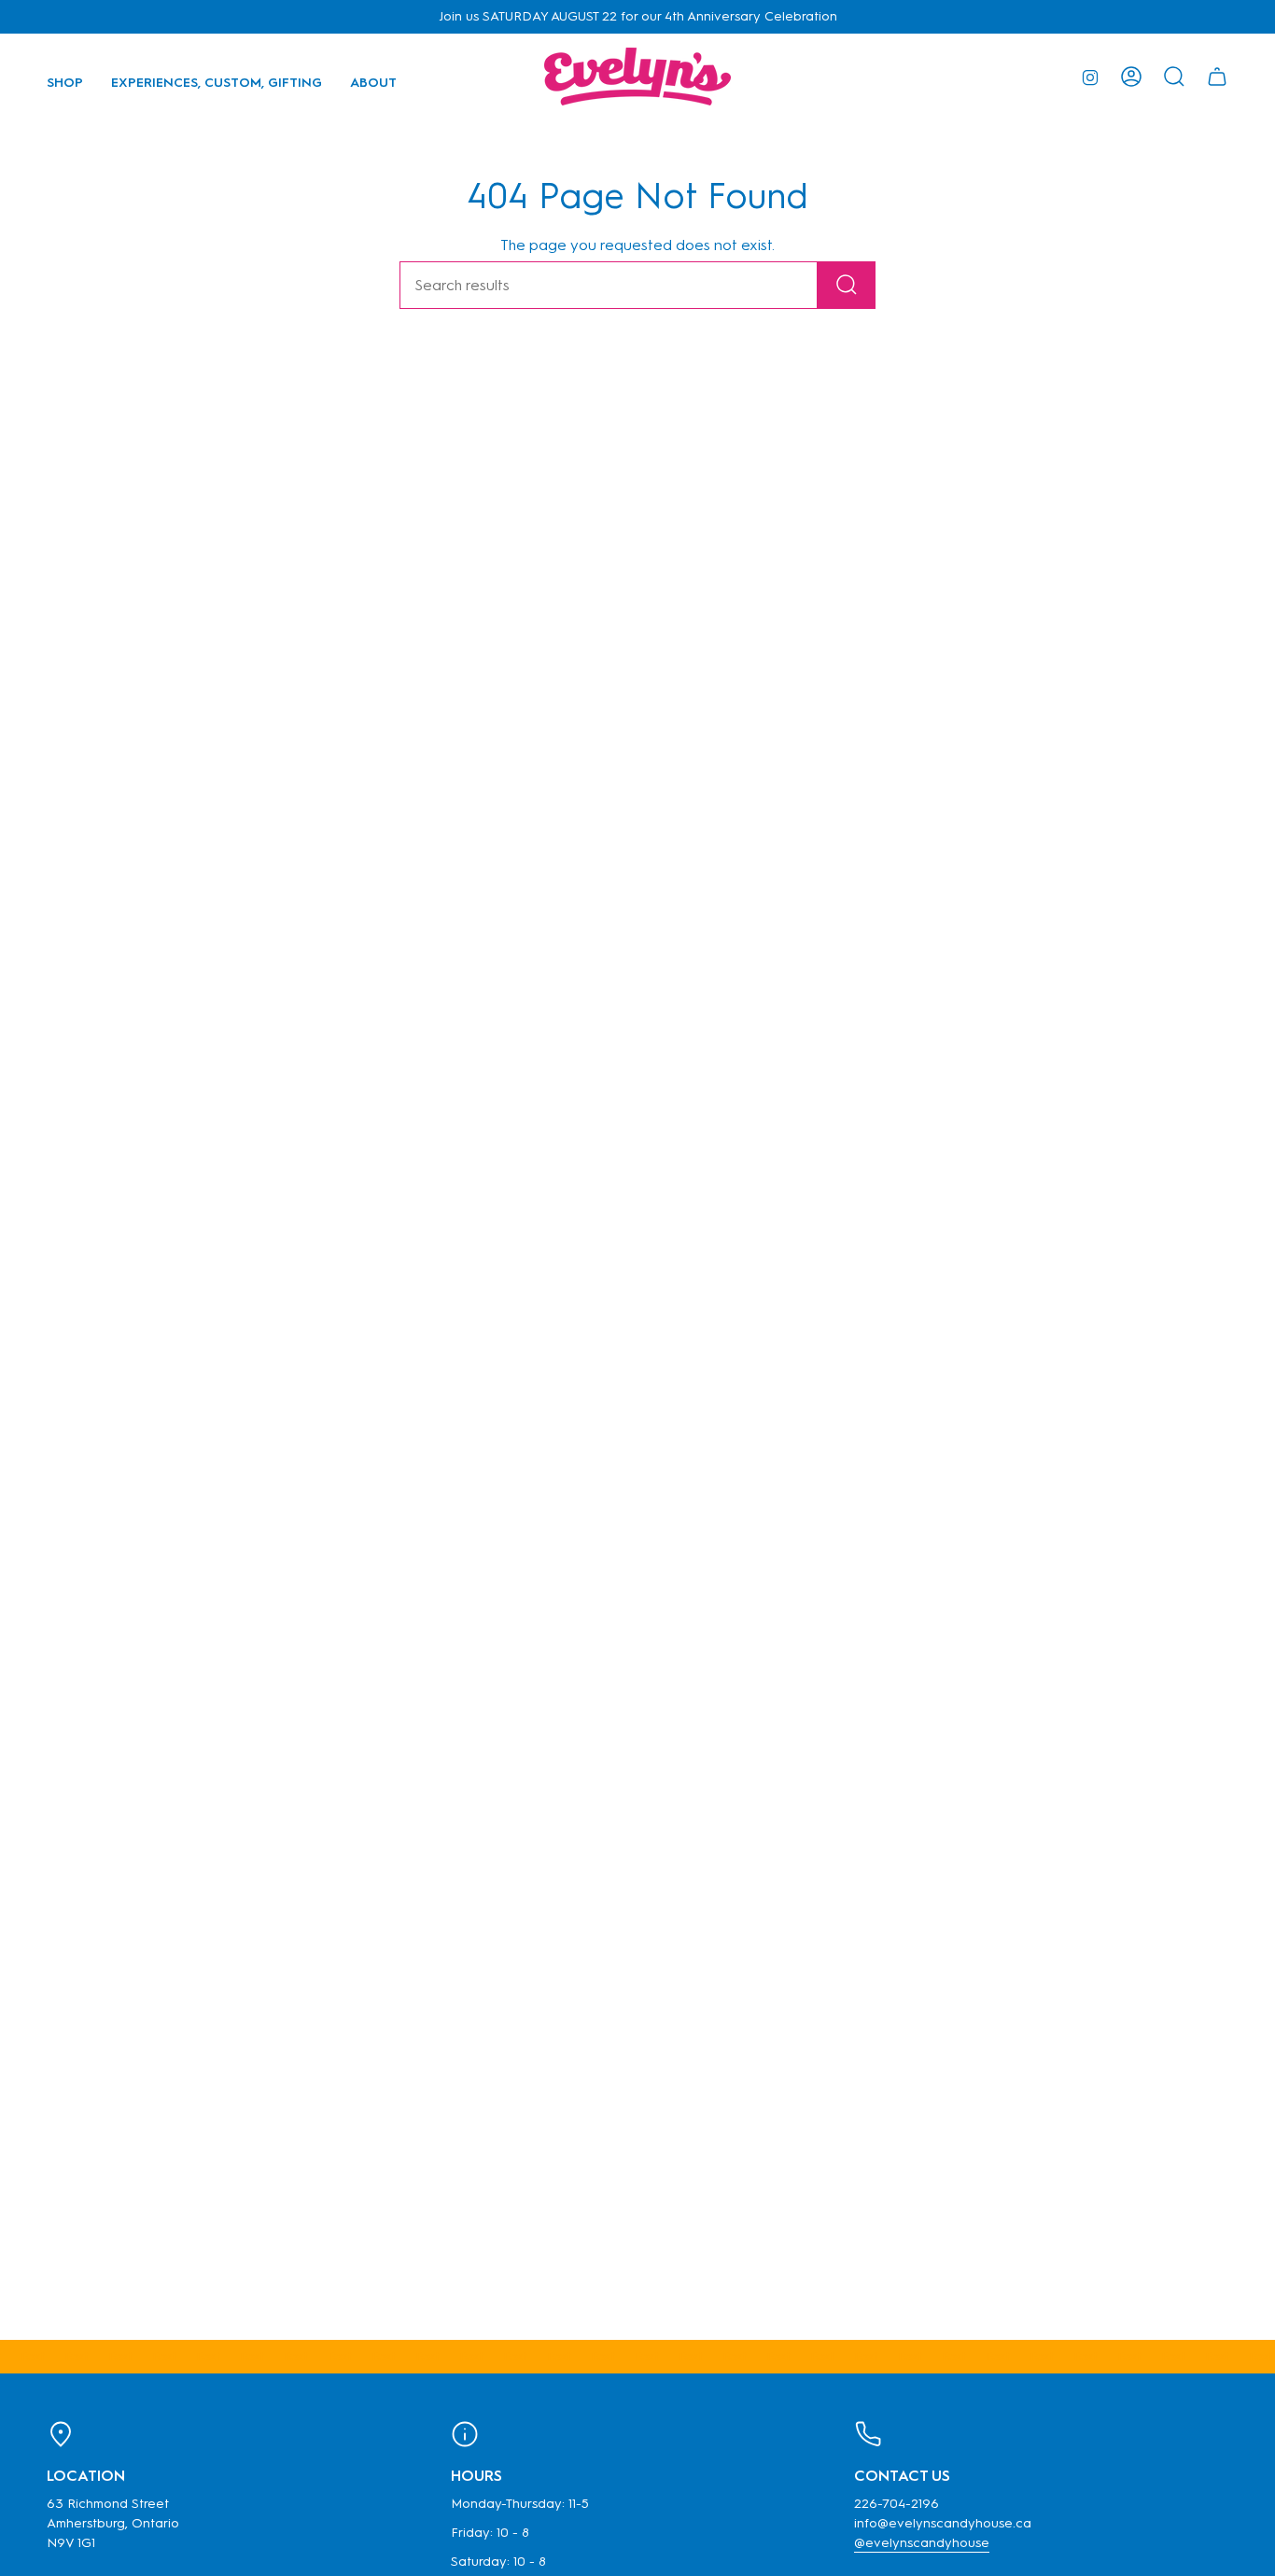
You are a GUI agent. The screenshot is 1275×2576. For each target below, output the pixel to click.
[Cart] (1217, 77)
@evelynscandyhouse (922, 2543)
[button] (65, 77)
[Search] (847, 285)
